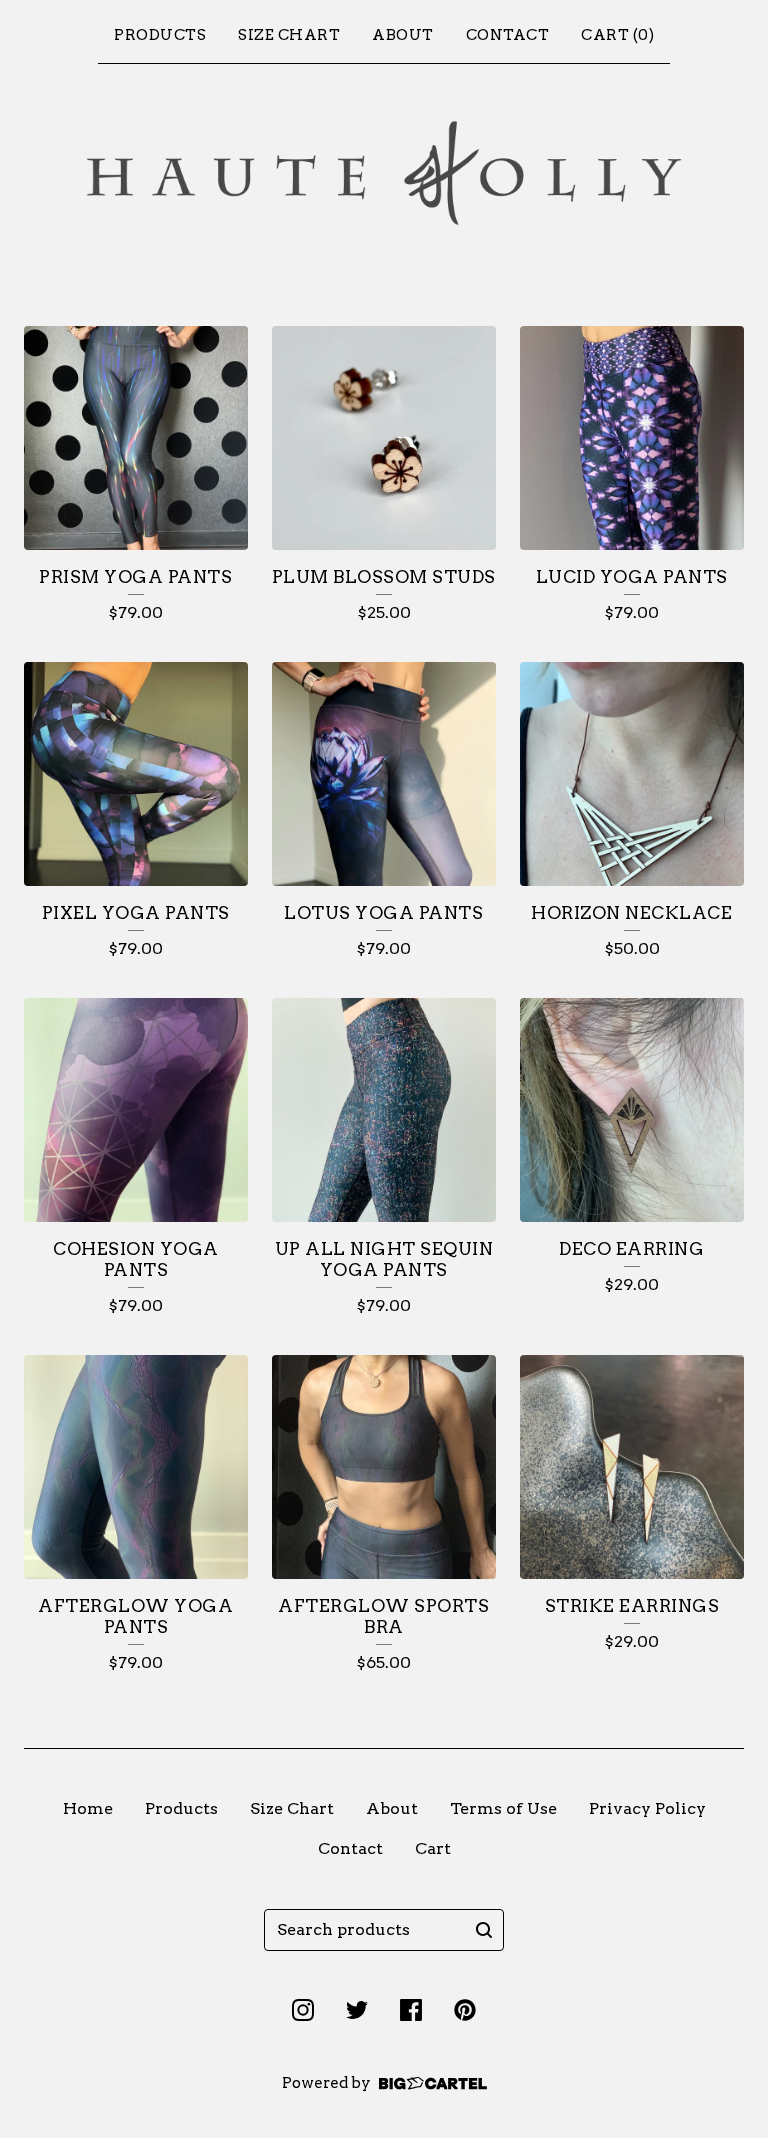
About (403, 35)
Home (88, 1808)
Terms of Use (503, 1808)
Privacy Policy (647, 1808)
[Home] (384, 173)
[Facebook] (411, 2010)
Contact (508, 35)
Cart (433, 1848)
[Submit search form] (484, 1930)
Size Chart (289, 35)
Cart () (617, 35)
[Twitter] (357, 2010)
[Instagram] (303, 2010)
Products (160, 35)
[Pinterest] (465, 2010)
